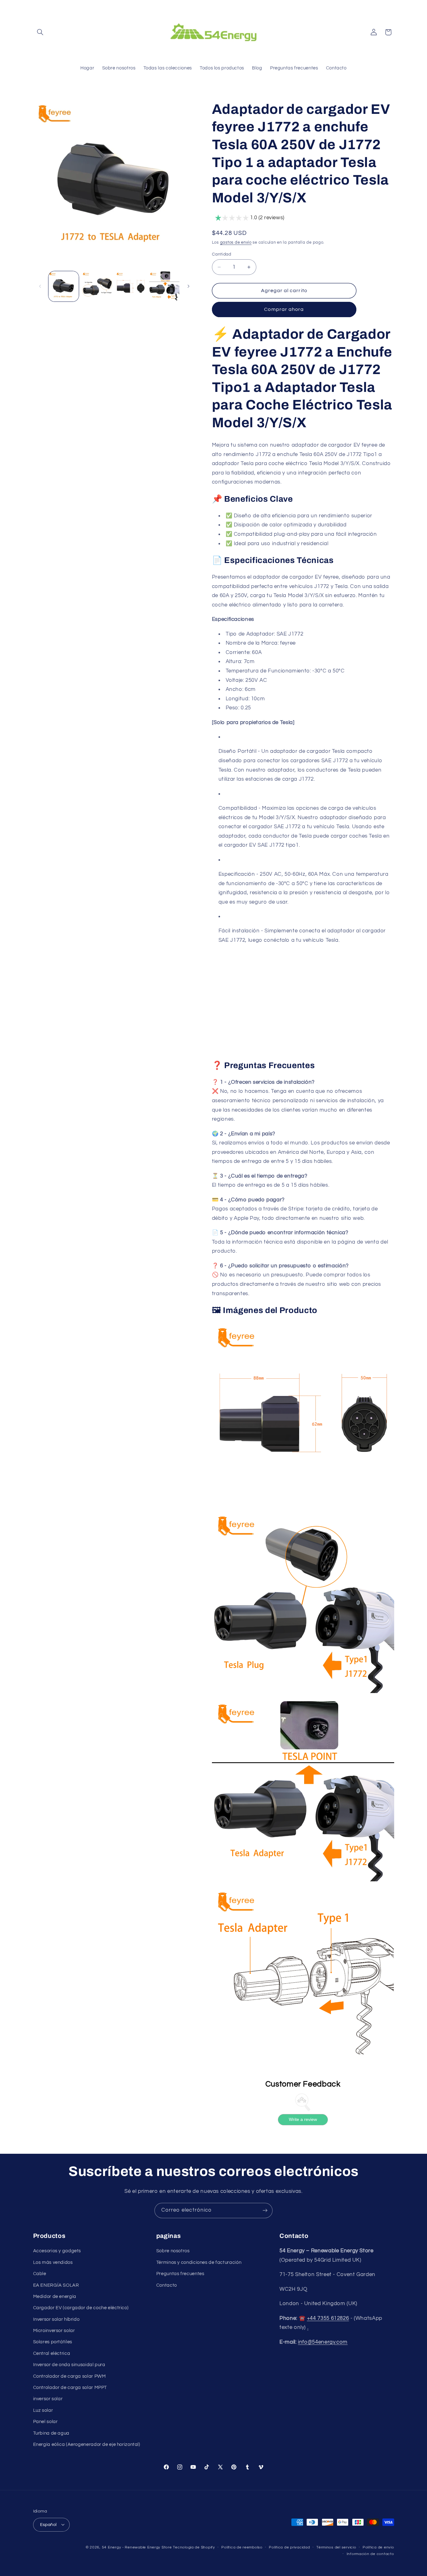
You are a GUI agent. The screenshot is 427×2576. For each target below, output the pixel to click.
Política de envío (378, 2547)
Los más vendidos (53, 2262)
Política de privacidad (289, 2547)
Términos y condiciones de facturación (199, 2262)
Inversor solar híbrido (56, 2319)
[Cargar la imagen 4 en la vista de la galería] (164, 286)
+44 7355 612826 (328, 2318)
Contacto (167, 2285)
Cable (40, 2274)
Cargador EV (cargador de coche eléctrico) (81, 2308)
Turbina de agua (51, 2433)
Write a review (303, 2119)
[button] (40, 32)
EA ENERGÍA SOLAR (56, 2285)
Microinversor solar (54, 2331)
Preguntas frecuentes (180, 2274)
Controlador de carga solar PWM (70, 2376)
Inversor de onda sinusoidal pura (69, 2365)
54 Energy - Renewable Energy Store (137, 2547)
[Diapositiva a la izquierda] (40, 286)
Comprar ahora (284, 309)
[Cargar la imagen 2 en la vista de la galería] (97, 286)
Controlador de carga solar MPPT (70, 2388)
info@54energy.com (323, 2342)
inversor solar (48, 2399)
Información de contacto (370, 2554)
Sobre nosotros (173, 2251)
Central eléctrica (52, 2353)
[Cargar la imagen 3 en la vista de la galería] (131, 286)
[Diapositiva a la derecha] (188, 286)
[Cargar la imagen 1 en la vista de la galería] (64, 286)
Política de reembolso (242, 2547)
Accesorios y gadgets (57, 2251)
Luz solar (43, 2410)
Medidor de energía (55, 2297)
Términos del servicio (336, 2547)
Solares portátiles (53, 2342)
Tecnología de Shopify (194, 2547)
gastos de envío (236, 243)
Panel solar (45, 2422)
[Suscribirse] (265, 2211)
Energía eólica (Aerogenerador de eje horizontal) (87, 2444)
